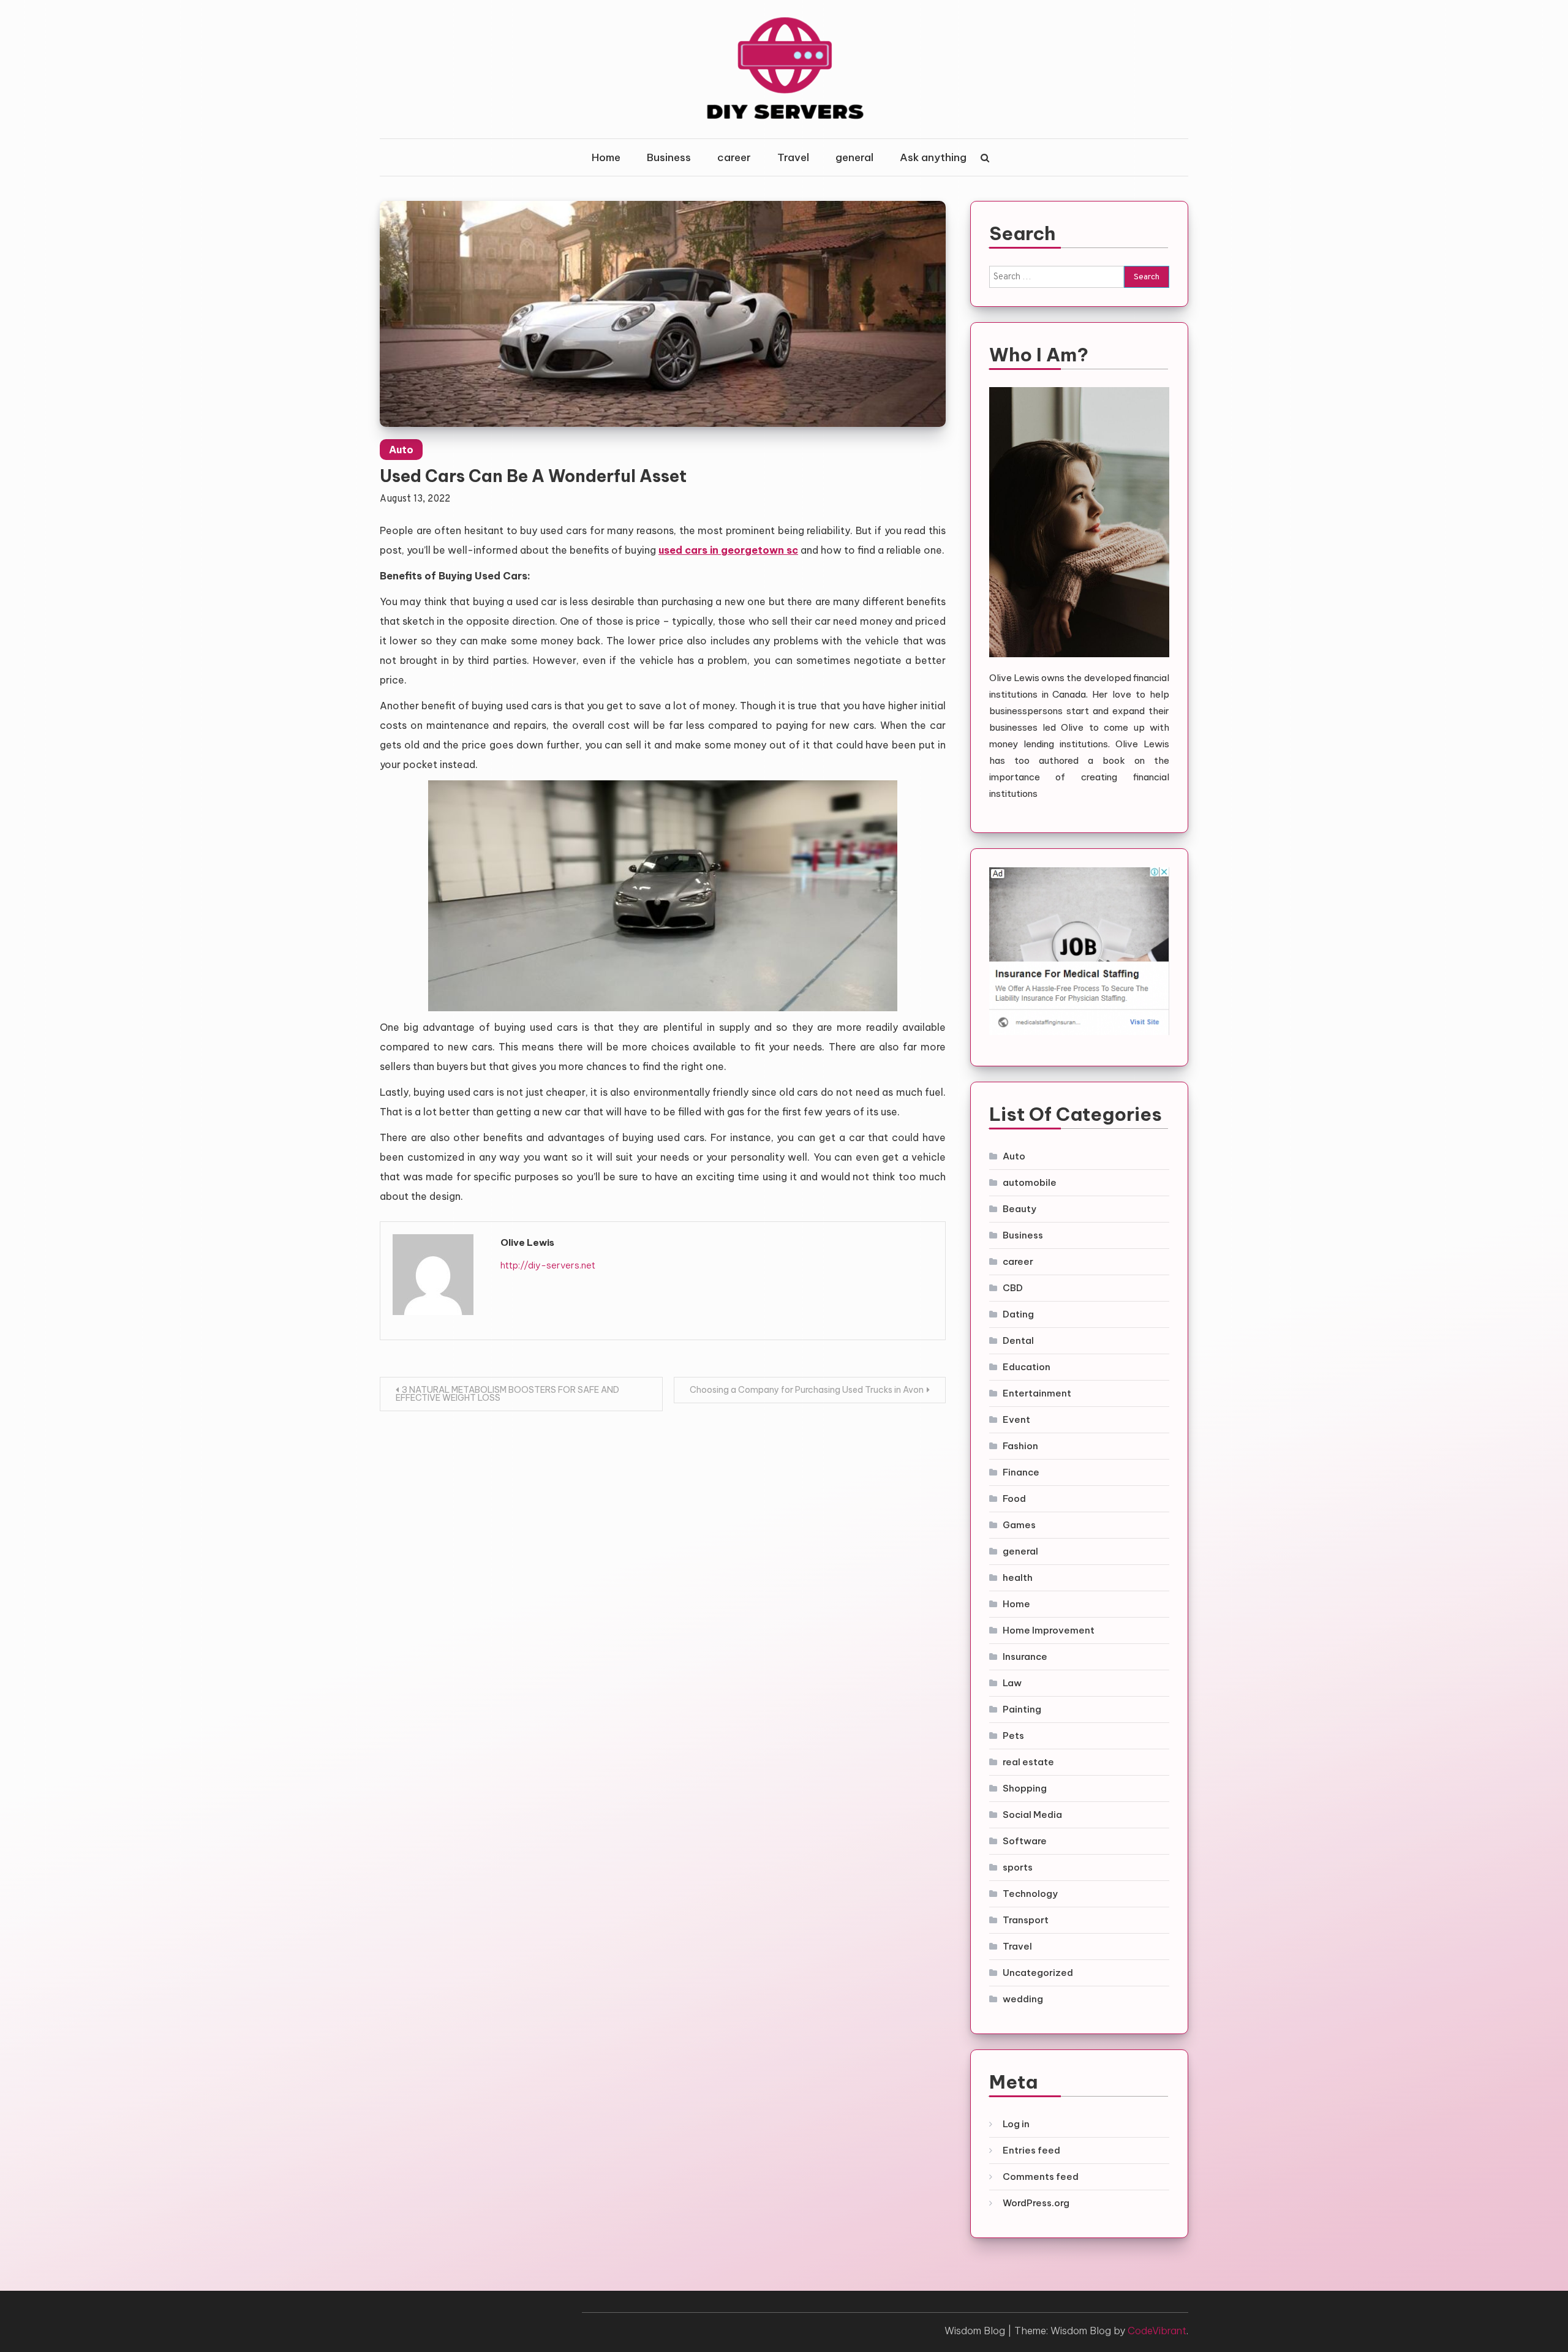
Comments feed (1041, 2177)
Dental (1018, 1340)
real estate (1028, 1762)
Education (1027, 1367)
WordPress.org (1036, 2203)
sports (1018, 1867)
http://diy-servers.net (548, 1265)
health (1018, 1577)
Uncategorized (1038, 1973)
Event (1016, 1419)
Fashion (1020, 1446)
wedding (1023, 1999)
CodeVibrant (1157, 2331)
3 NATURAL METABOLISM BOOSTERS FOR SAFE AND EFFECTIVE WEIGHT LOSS (507, 1394)
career (734, 157)
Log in (1016, 2124)
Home (606, 157)
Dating (1018, 1314)
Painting (1022, 1709)
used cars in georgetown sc (728, 550)
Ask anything (933, 157)
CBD (1013, 1288)
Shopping (1025, 1788)
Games (1019, 1525)
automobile (1030, 1182)
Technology (1030, 1894)
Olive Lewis (527, 1242)
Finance (1021, 1472)
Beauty (1020, 1209)
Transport (1026, 1920)
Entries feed (1031, 2150)
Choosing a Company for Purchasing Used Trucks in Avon (807, 1390)
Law (1012, 1683)
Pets (1013, 1736)
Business (669, 157)
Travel (793, 157)
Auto (401, 450)
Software (1025, 1841)
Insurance (1025, 1657)
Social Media (1032, 1815)
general (854, 157)
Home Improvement (1049, 1630)
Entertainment (1037, 1393)
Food (1014, 1498)
